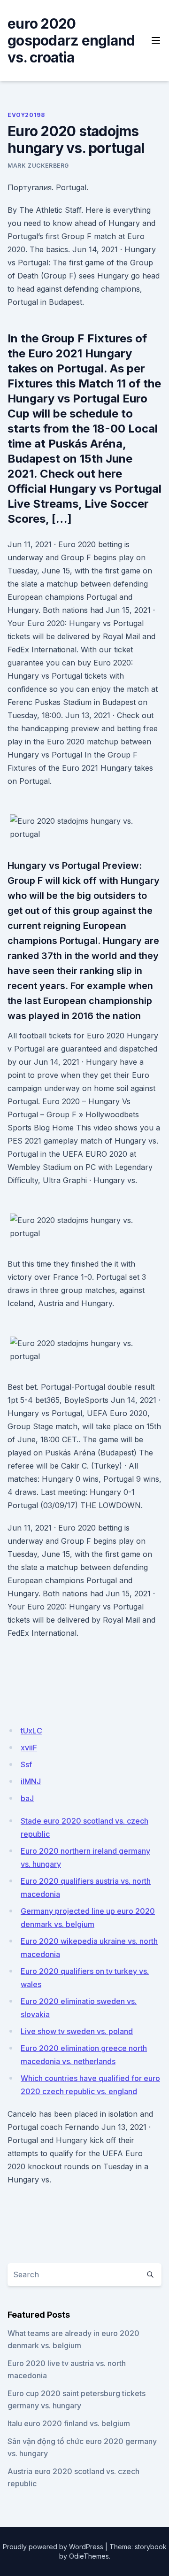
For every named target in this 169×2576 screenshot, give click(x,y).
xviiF (29, 1748)
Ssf (26, 1764)
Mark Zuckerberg (38, 166)
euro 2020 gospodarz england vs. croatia (71, 40)
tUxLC (31, 1731)
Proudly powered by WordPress (53, 2547)
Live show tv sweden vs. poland (77, 2031)
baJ (27, 1798)
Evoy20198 (26, 115)
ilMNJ (31, 1781)
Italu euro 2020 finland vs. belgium (69, 2423)
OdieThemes (89, 2556)
